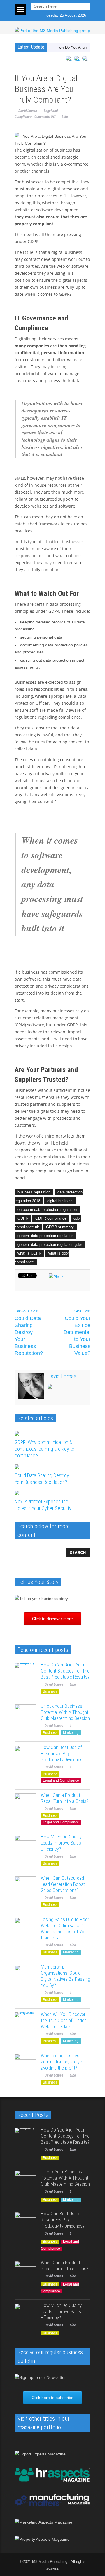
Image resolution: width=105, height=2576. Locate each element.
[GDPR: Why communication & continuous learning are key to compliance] (48, 1434)
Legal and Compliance (61, 1780)
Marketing (71, 1733)
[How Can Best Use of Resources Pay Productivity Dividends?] (26, 1756)
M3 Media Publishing (50, 2562)
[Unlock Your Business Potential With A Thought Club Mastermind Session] (26, 1715)
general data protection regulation (45, 1236)
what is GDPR (29, 1253)
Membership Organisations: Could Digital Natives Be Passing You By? (65, 1976)
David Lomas (28, 111)
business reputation (34, 1192)
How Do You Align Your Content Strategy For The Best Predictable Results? (65, 1671)
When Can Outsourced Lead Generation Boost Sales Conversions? (63, 1884)
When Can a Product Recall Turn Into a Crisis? (65, 1798)
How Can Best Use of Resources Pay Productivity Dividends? (63, 1753)
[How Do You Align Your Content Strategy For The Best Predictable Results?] (26, 1674)
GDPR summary (60, 1227)
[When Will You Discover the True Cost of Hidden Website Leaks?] (26, 2023)
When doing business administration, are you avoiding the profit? (63, 2062)
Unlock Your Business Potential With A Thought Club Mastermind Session (65, 1712)
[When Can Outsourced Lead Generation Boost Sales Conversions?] (26, 1887)
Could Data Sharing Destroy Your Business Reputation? (29, 1333)
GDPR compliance (51, 1218)
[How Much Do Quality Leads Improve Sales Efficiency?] (26, 1846)
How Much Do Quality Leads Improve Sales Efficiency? (61, 1843)
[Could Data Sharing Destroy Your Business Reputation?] (48, 1467)
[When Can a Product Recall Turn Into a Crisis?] (26, 1804)
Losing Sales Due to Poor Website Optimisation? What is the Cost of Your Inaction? (65, 1929)
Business (50, 1691)
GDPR (23, 1218)
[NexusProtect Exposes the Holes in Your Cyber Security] (48, 1493)
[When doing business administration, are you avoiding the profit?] (26, 2065)
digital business (60, 1201)
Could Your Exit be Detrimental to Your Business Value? (77, 1333)
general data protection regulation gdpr (50, 1244)
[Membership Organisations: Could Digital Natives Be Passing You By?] (26, 1976)
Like (65, 117)
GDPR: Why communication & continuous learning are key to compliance (44, 1449)
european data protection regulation (47, 1210)
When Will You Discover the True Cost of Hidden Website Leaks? (64, 2020)
